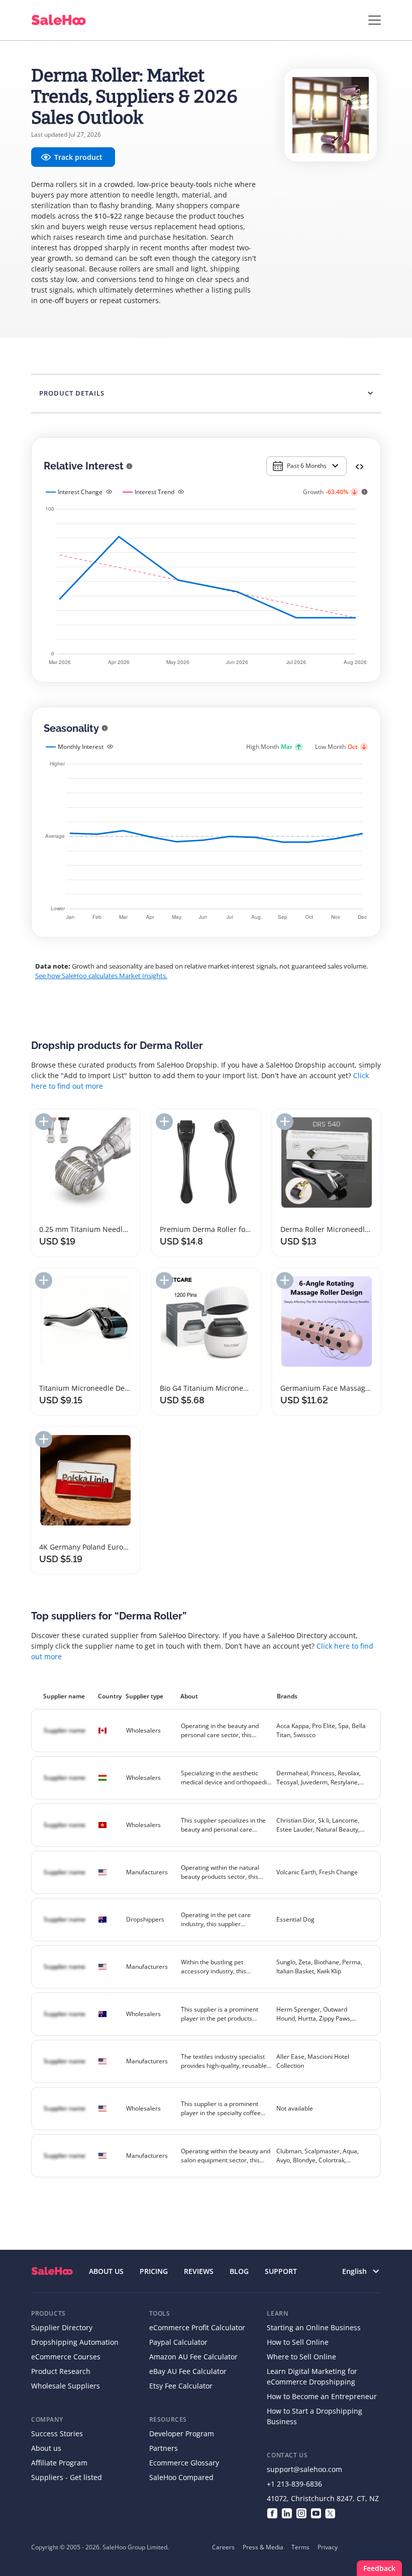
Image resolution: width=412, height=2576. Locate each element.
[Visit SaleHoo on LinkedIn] (287, 2513)
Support (281, 2271)
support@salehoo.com (304, 2469)
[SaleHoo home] (52, 2271)
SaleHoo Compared (181, 2477)
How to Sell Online (298, 2342)
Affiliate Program (59, 2463)
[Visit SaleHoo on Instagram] (301, 2513)
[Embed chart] (359, 466)
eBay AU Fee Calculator (188, 2371)
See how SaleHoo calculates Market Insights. (101, 976)
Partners (164, 2448)
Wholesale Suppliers (66, 2386)
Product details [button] (72, 393)
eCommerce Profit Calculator (197, 2327)
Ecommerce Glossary (184, 2463)
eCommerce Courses (66, 2357)
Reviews (199, 2271)
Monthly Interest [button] (81, 747)
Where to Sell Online (301, 2357)
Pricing (154, 2271)
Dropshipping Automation (75, 2342)
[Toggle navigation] (375, 20)
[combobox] (306, 466)
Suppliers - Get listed (67, 2477)
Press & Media (263, 2547)
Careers (223, 2547)
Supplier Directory (62, 2327)
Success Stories (57, 2434)
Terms (300, 2547)
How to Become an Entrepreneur (322, 2396)
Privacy (328, 2547)
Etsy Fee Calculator (181, 2386)
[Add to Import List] (44, 1122)
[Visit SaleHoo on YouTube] (316, 2513)
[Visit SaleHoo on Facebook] (272, 2513)
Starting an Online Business (314, 2327)
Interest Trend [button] (154, 492)
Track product (78, 157)
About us (46, 2448)
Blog (239, 2271)
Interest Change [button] (80, 492)
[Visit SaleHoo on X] (330, 2513)
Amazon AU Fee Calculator (193, 2357)
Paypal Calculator (178, 2342)
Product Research (61, 2371)
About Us (106, 2271)
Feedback (379, 2568)
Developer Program (182, 2434)
